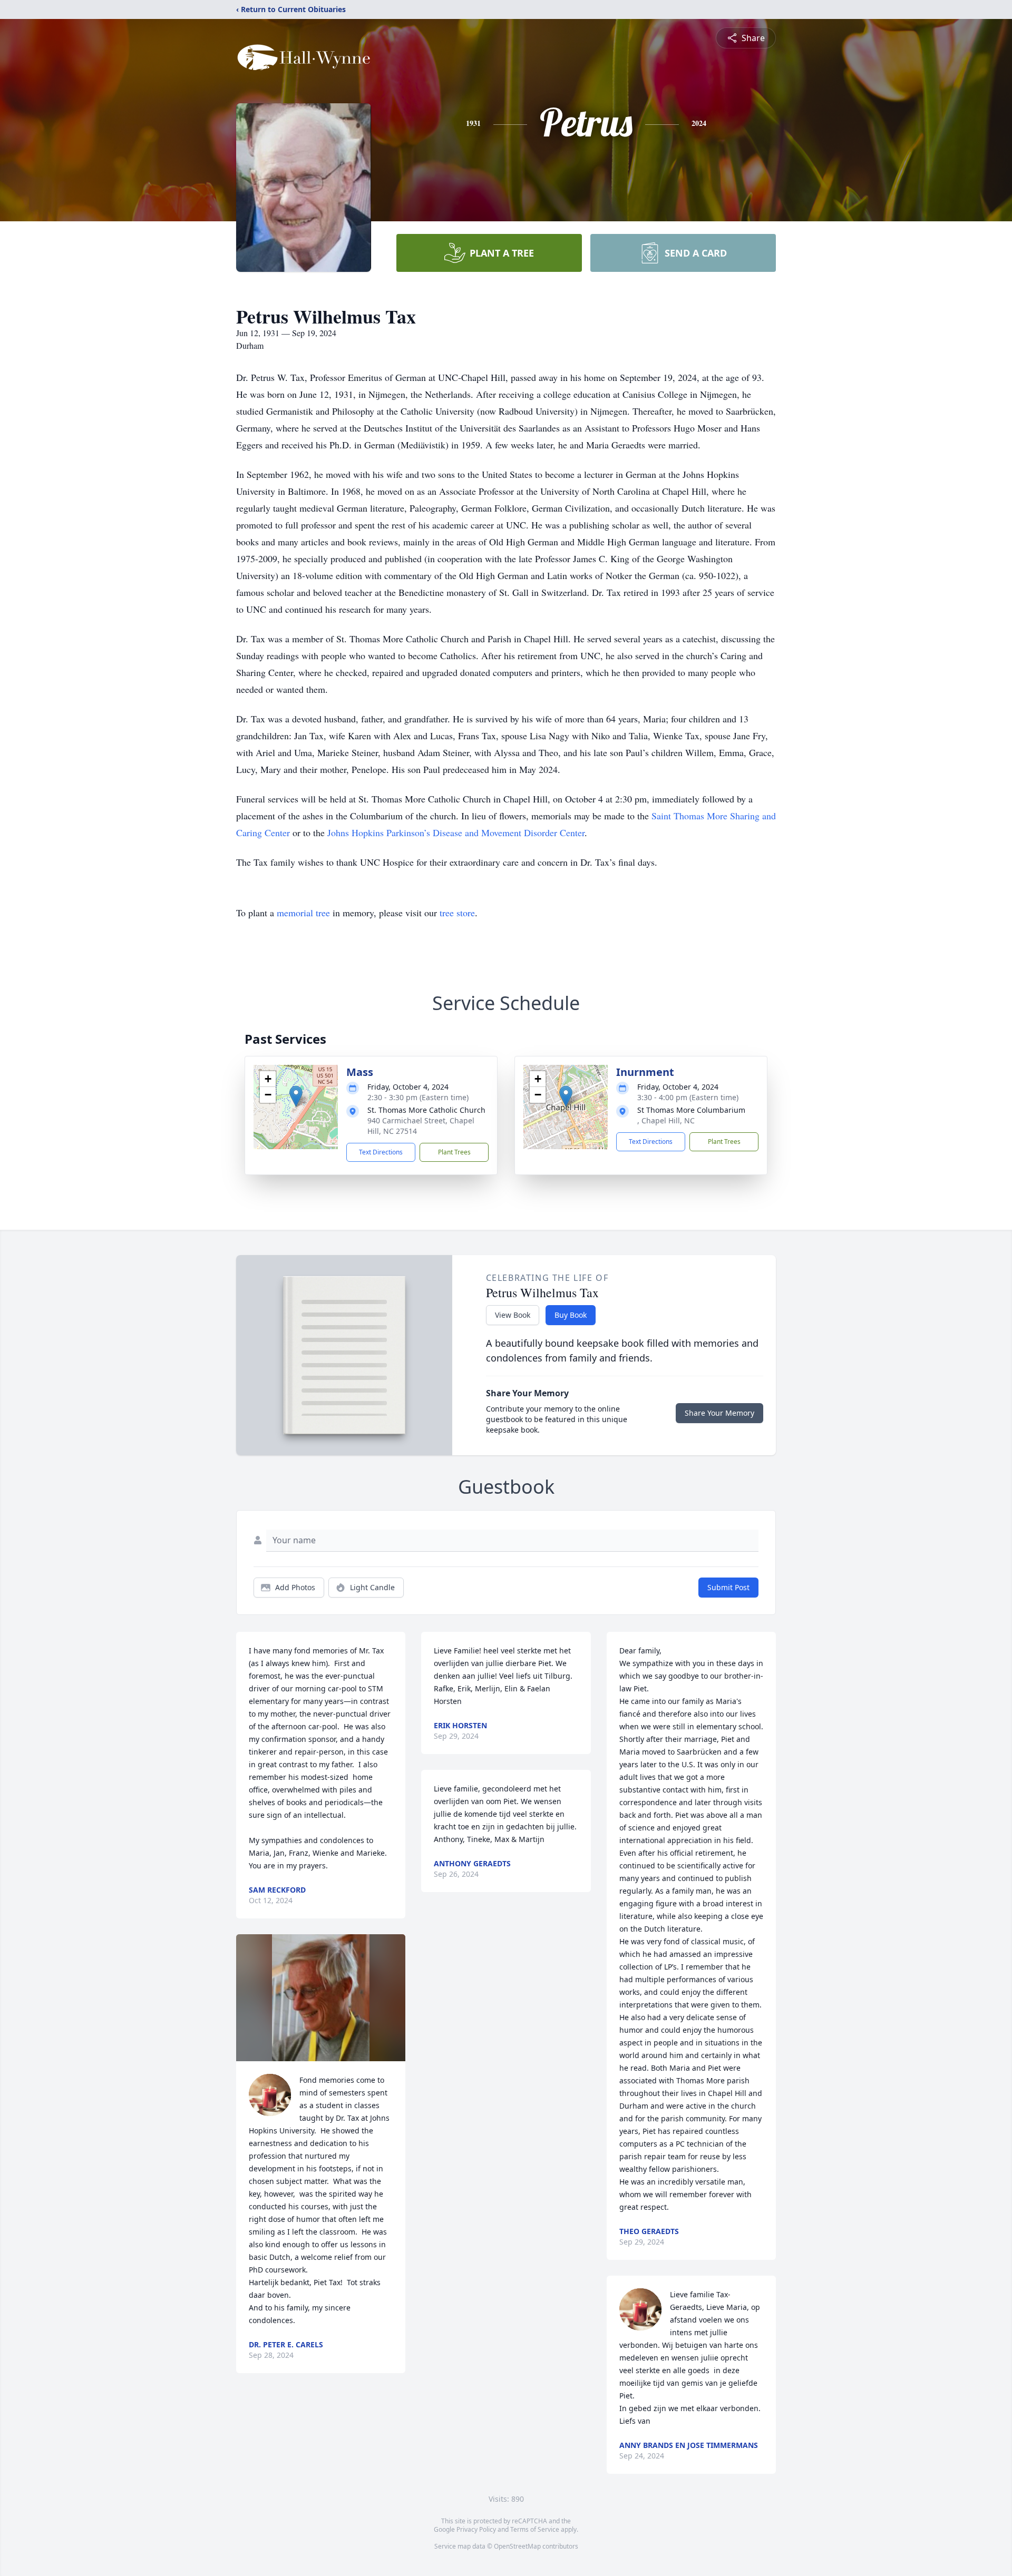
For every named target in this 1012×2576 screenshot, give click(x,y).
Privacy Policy (476, 2529)
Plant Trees (454, 1152)
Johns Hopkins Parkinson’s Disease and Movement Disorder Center (456, 832)
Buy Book (571, 1315)
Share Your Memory (719, 1413)
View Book (513, 1315)
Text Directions (381, 1152)
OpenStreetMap (517, 2546)
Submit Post (728, 1587)
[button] (296, 1096)
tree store (457, 913)
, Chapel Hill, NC (666, 1120)
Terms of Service (535, 2529)
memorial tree (303, 913)
